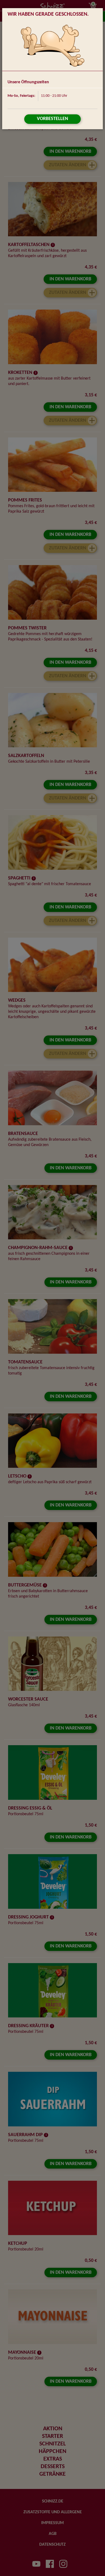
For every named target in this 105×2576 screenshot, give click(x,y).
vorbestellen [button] (52, 119)
